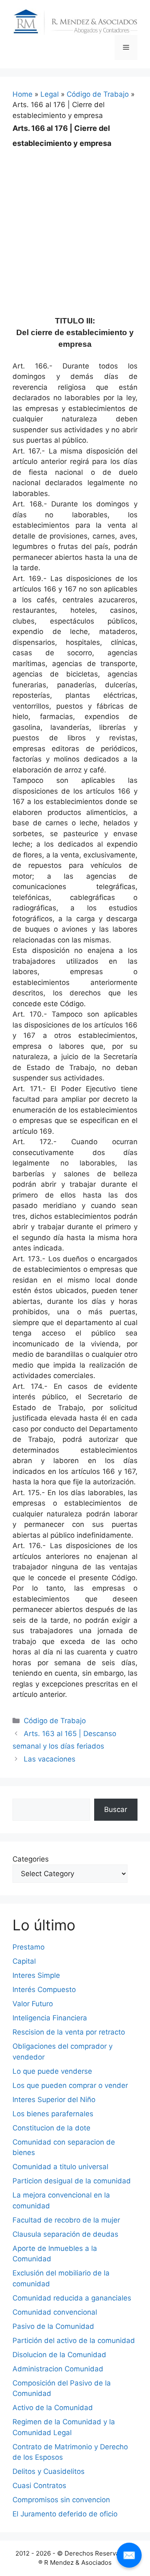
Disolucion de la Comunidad (59, 2355)
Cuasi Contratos (39, 2486)
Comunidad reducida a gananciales (72, 2298)
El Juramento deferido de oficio (65, 2514)
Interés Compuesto (44, 1990)
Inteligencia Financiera (50, 2018)
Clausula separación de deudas (65, 2234)
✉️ (129, 2555)
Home (22, 94)
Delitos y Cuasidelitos (49, 2471)
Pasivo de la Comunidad (53, 2326)
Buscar (116, 1809)
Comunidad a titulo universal (60, 2167)
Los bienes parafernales (53, 2114)
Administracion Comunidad (58, 2369)
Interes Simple (36, 1975)
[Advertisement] (75, 226)
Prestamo (29, 1947)
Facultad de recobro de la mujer (66, 2220)
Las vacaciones (50, 1759)
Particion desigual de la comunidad (72, 2181)
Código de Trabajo (98, 94)
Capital (24, 1961)
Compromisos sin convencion (61, 2500)
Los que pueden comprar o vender (70, 2085)
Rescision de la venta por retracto (69, 2032)
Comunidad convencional (55, 2312)
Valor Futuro (33, 2004)
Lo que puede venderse (52, 2071)
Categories (31, 1859)
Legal (50, 94)
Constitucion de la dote (51, 2128)
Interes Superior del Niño (54, 2100)
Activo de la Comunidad (53, 2408)
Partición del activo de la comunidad (74, 2340)
